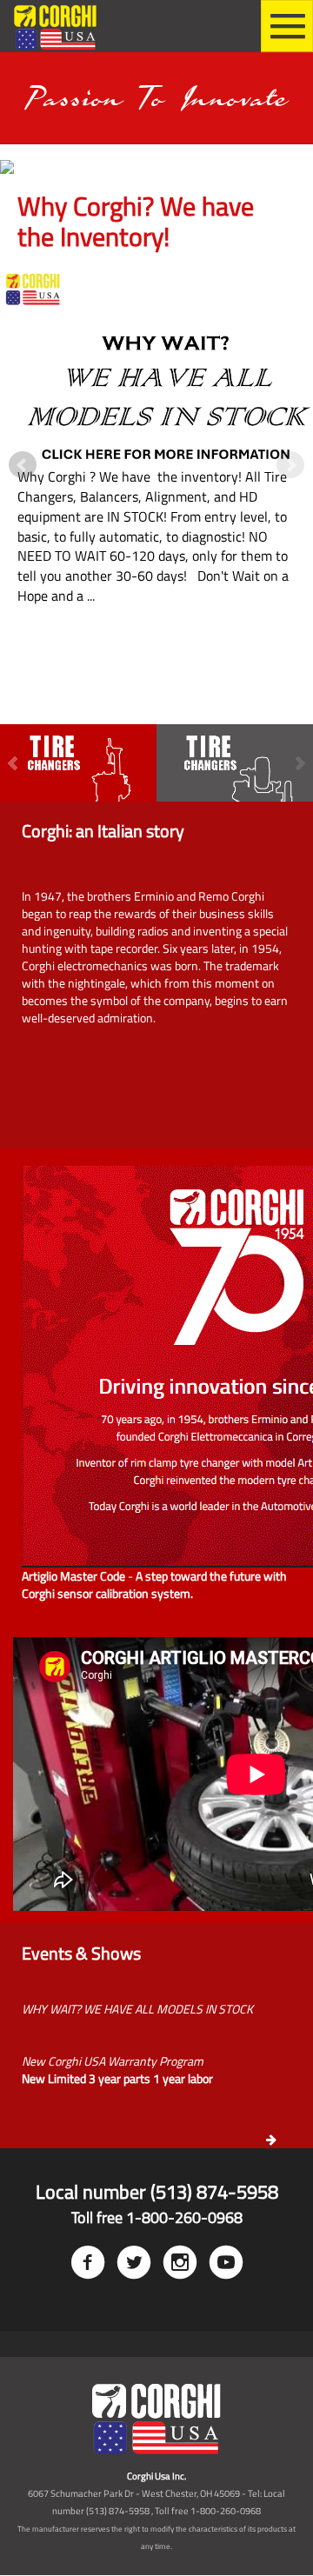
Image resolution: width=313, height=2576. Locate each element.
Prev (23, 465)
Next (290, 465)
